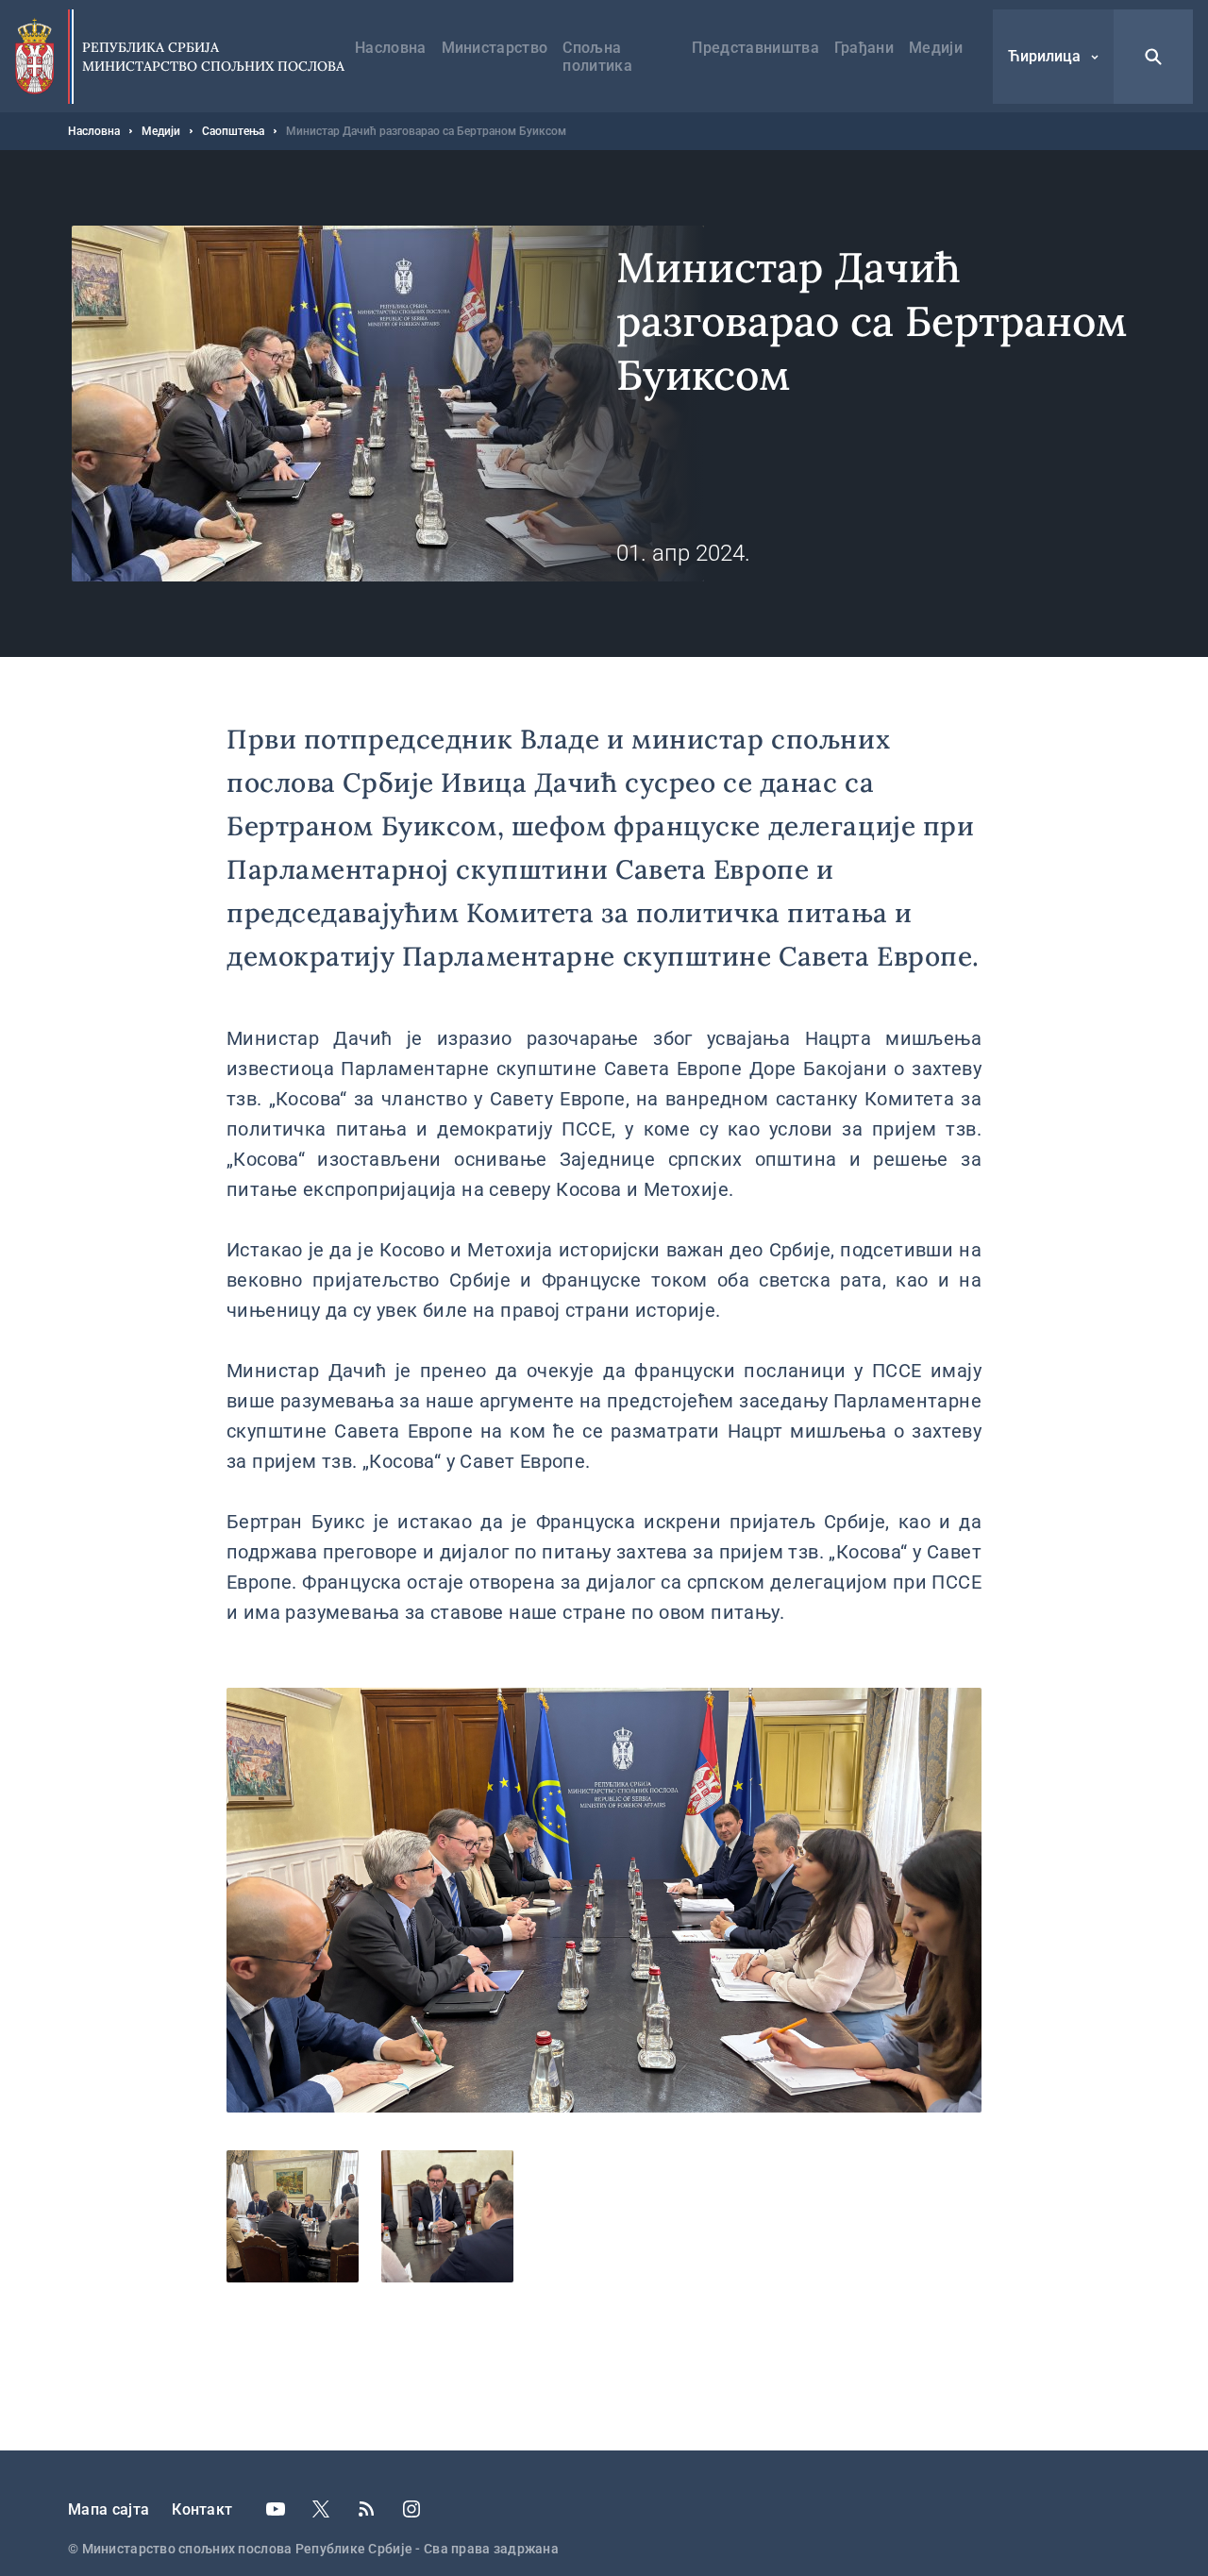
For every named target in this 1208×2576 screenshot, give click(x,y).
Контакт (202, 2509)
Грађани (864, 48)
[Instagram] (411, 2509)
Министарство (495, 48)
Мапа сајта (109, 2509)
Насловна (391, 48)
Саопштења (233, 131)
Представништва (755, 48)
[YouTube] (276, 2509)
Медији (936, 48)
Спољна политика (597, 57)
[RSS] (366, 2509)
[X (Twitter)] (321, 2509)
